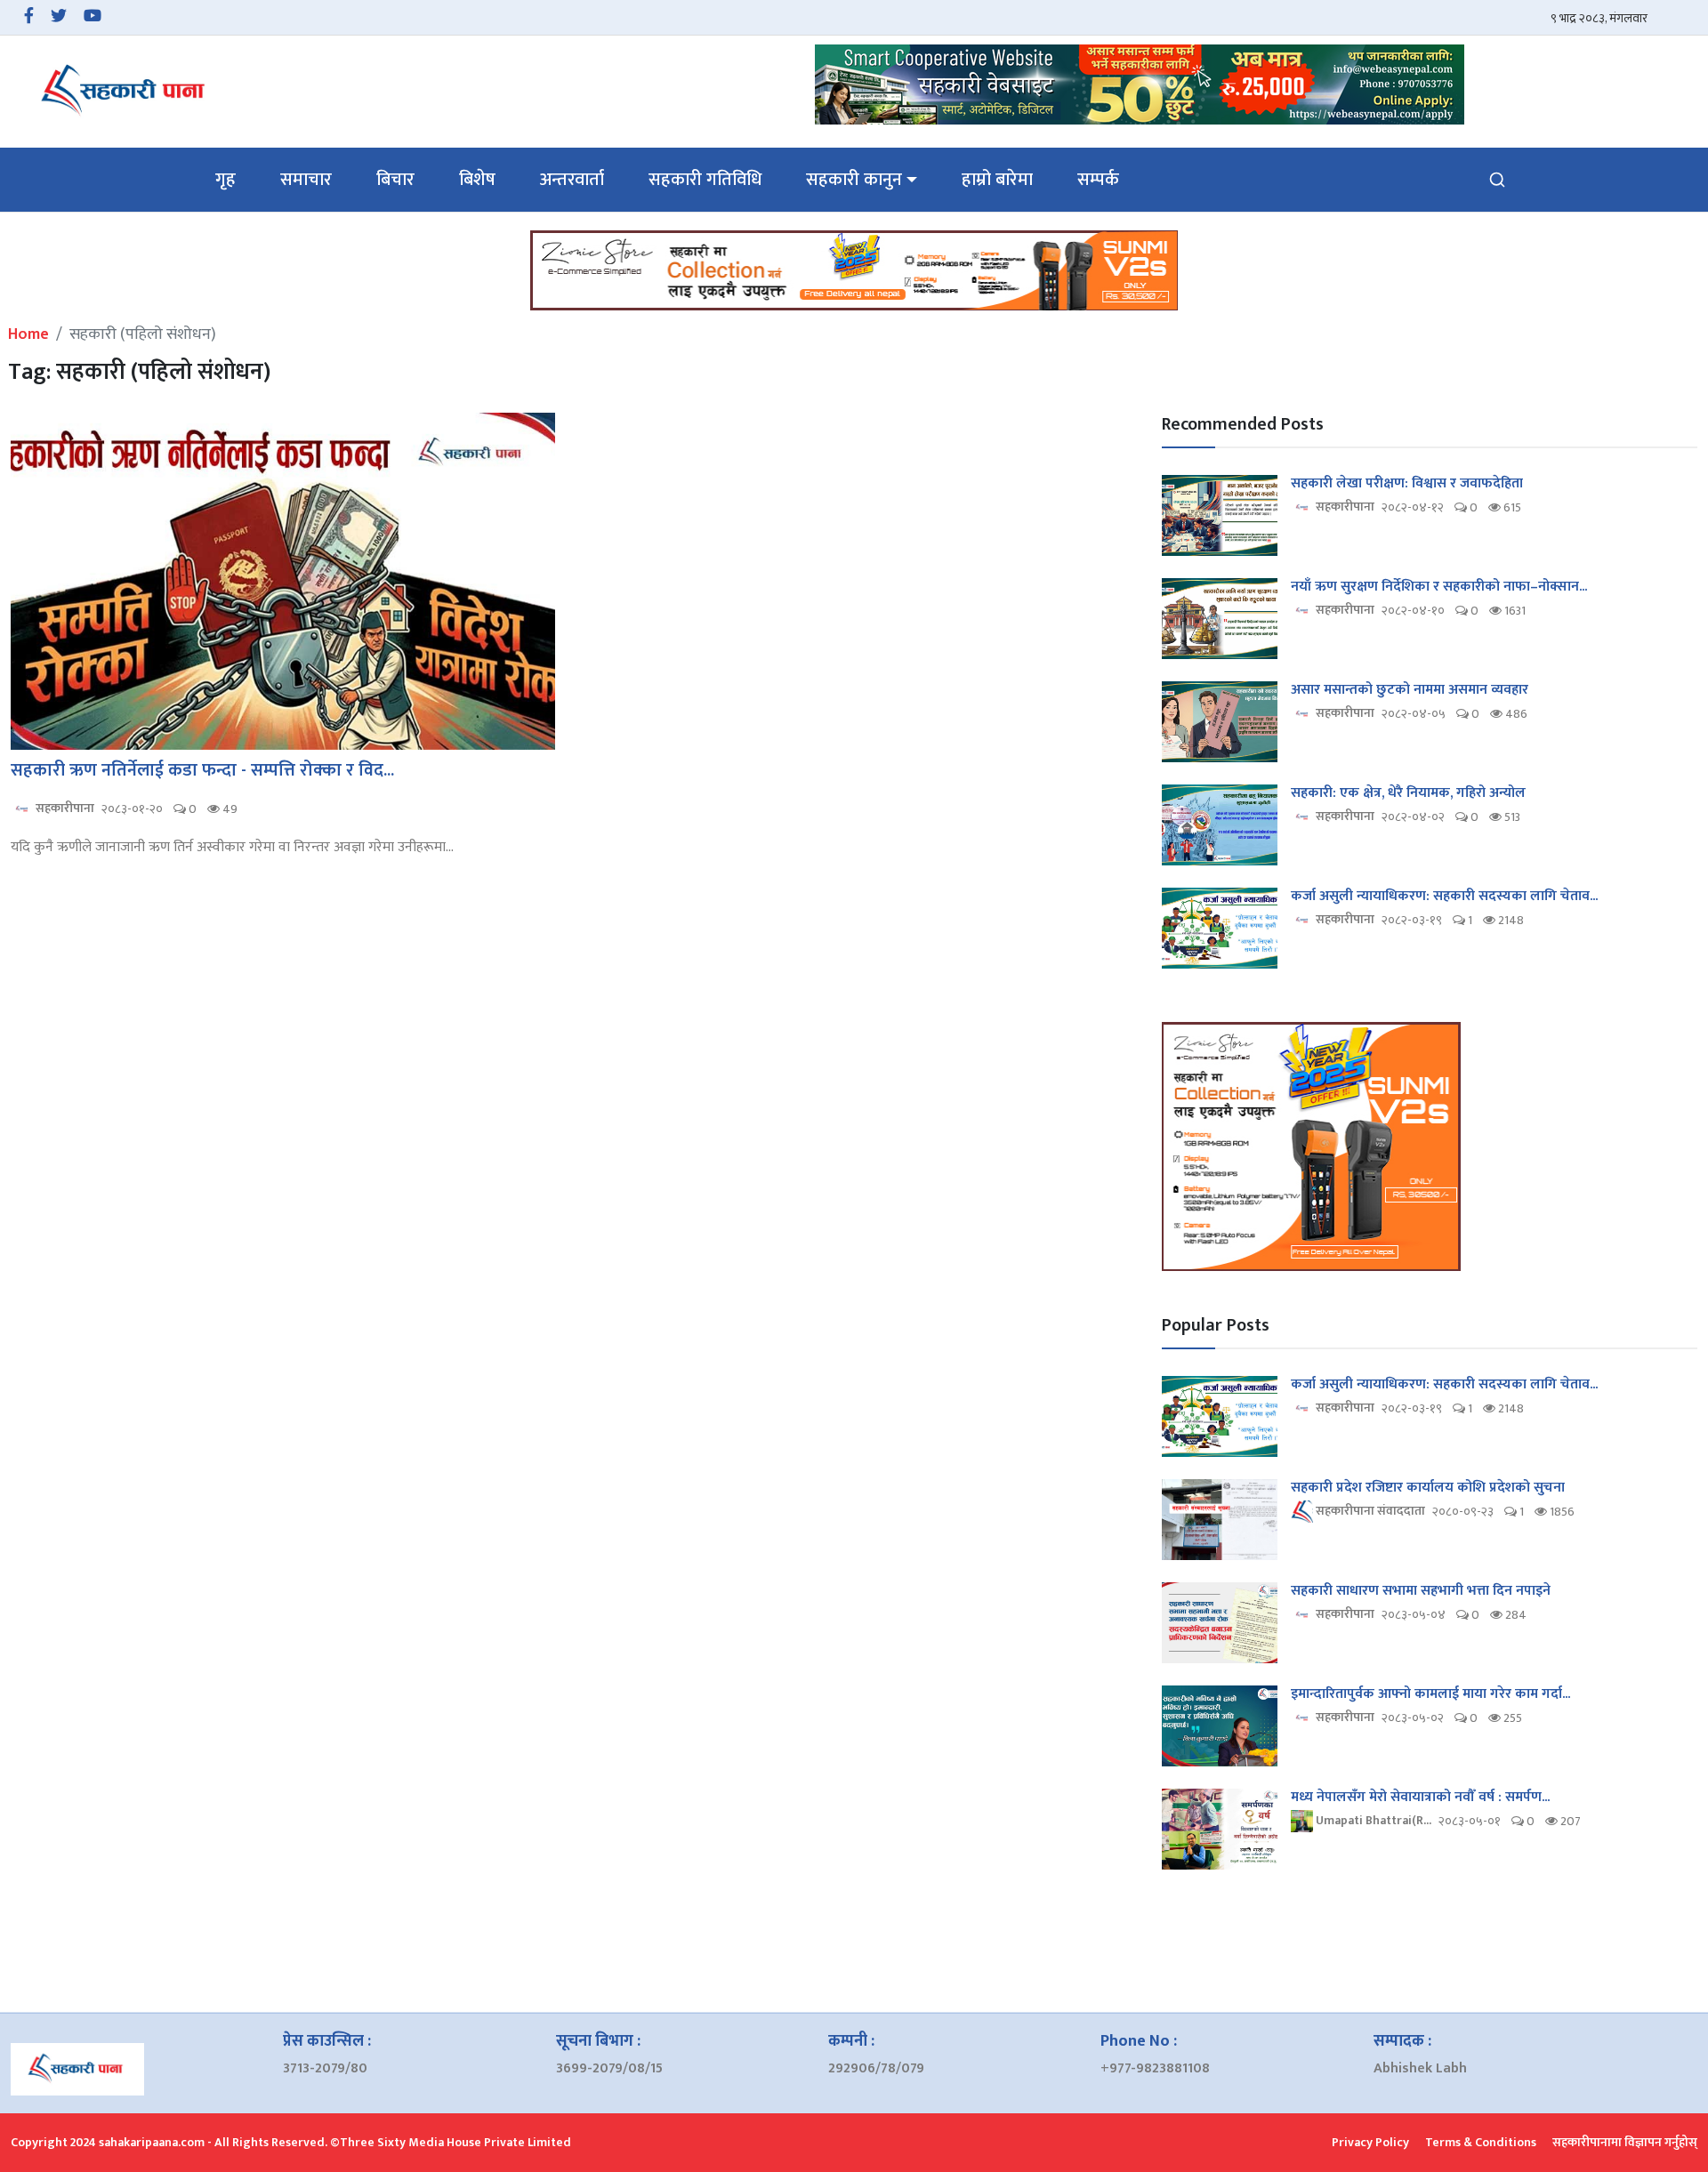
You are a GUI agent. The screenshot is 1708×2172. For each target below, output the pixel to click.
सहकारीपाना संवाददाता (1369, 1511)
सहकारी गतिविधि (705, 180)
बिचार (395, 180)
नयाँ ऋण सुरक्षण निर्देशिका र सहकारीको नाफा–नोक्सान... (1439, 587)
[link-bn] (1140, 84)
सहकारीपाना (64, 808)
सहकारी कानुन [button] (854, 180)
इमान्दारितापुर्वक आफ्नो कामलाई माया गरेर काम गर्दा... (1430, 1694)
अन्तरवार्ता (572, 180)
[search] (1497, 180)
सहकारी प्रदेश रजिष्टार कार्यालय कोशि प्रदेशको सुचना (1428, 1488)
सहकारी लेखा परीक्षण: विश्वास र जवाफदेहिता (1407, 484)
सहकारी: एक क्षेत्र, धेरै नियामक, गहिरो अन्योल (1408, 793)
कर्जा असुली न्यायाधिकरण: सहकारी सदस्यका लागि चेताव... (1444, 897)
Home (28, 334)
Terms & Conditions (1481, 2142)
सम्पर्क (1098, 180)
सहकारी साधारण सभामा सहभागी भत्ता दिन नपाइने (1421, 1591)
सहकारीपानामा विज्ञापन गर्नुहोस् (1625, 2142)
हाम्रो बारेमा (997, 180)
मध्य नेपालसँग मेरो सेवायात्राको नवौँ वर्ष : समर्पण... (1420, 1798)
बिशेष (477, 180)
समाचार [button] (306, 180)
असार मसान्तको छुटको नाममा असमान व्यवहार (1410, 690)
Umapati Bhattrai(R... (1372, 1820)
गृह (226, 180)
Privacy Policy (1370, 2142)
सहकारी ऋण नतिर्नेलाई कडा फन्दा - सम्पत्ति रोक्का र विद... (202, 770)
